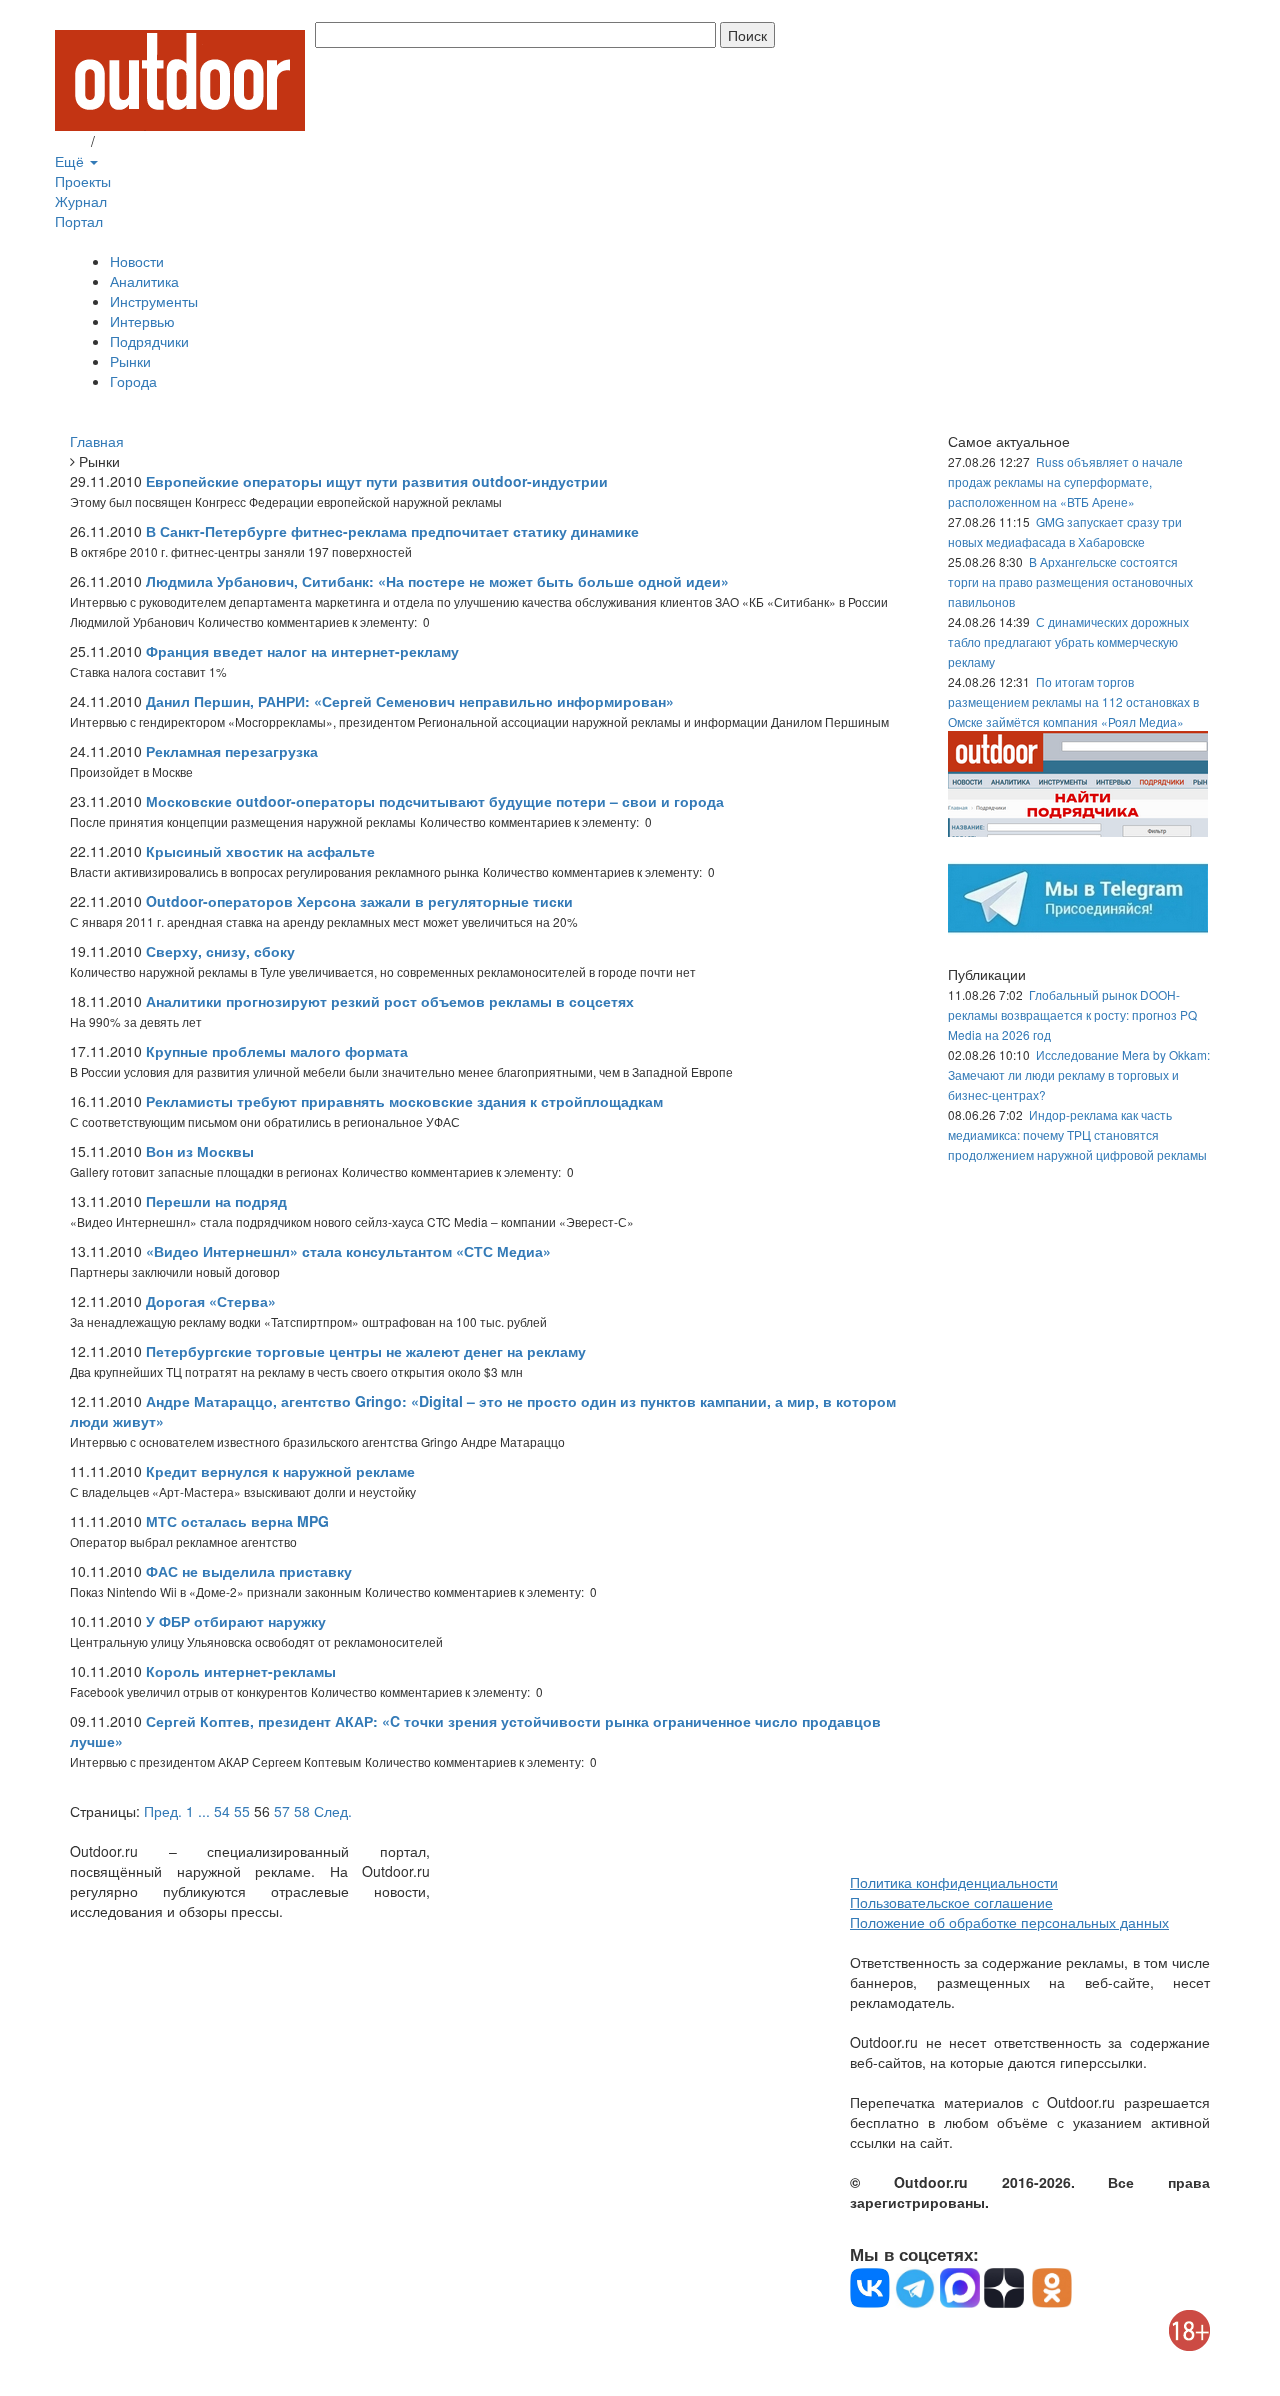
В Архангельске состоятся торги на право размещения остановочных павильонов (1070, 581)
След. (333, 1811)
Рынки (130, 361)
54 (222, 1811)
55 (242, 1811)
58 (302, 1811)
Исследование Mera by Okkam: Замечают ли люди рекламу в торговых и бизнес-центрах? (1079, 1074)
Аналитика (144, 281)
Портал (79, 221)
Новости (137, 261)
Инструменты (154, 301)
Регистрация (140, 141)
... (204, 1811)
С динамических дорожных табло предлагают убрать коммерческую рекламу (1068, 641)
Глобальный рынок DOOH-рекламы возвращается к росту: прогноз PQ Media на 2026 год (1072, 1014)
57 (282, 1811)
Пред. (163, 1811)
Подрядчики (149, 341)
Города (133, 381)
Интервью (142, 321)
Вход (71, 141)
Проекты (83, 181)
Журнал (81, 201)
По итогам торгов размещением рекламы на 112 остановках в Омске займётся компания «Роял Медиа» (1073, 701)
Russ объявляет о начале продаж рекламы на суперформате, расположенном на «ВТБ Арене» (1065, 481)
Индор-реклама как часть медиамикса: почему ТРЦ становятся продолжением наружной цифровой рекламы (1077, 1134)
